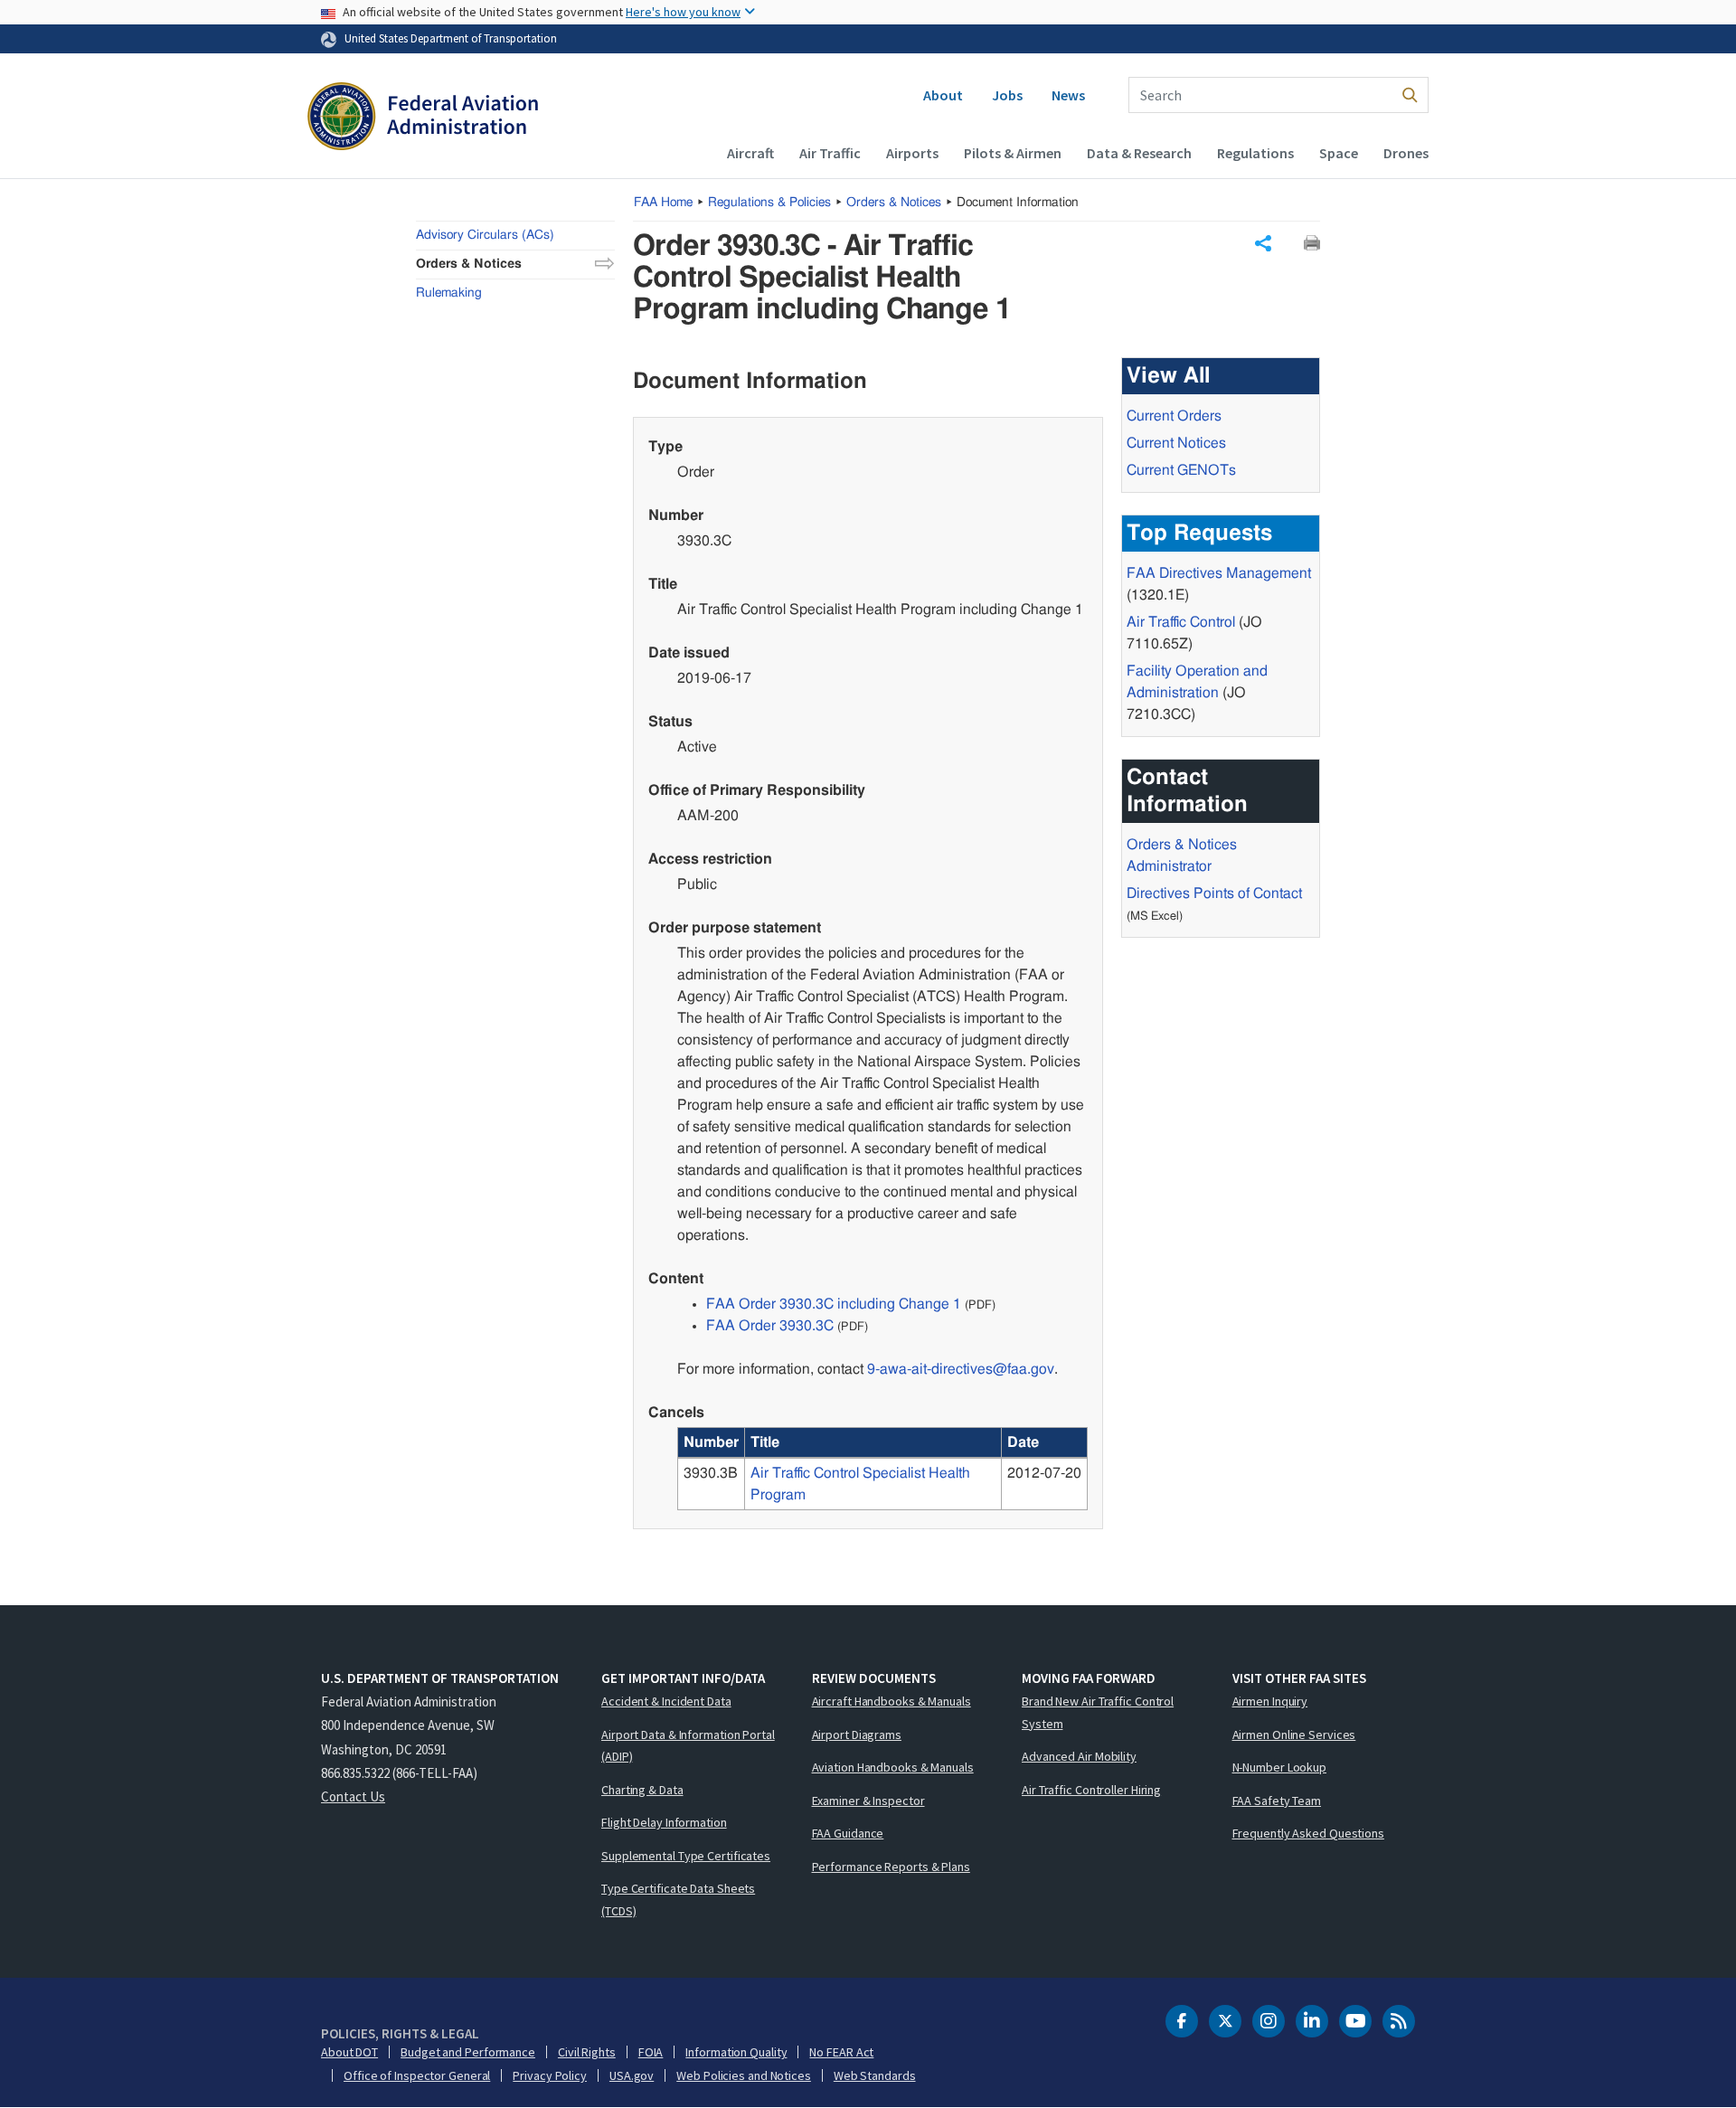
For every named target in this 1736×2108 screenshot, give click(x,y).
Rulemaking (449, 293)
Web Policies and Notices (744, 2075)
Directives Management (1219, 573)
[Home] (423, 118)
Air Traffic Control (1181, 622)
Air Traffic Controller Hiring (1091, 1790)
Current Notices (1176, 443)
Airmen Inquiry (1270, 1701)
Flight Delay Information (664, 1822)
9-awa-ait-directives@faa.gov (961, 1369)
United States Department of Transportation (451, 38)
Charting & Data (642, 1790)
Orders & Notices (894, 203)
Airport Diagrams (857, 1735)
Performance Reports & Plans (891, 1867)
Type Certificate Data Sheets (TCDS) (678, 1900)
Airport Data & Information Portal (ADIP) (688, 1746)
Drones (1406, 153)
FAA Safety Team (1277, 1801)
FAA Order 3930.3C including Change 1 (834, 1304)
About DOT (349, 2052)
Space (1339, 153)
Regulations (1255, 153)
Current (1181, 470)
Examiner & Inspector (868, 1801)
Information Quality (736, 2052)
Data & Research (1139, 153)
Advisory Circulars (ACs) (485, 235)
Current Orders (1174, 416)
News (1068, 95)
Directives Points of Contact (1214, 893)
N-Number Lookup (1280, 1767)
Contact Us (353, 1796)
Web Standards (875, 2075)
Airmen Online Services (1294, 1735)
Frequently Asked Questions (1308, 1833)
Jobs (1007, 95)
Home (663, 203)
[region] (882, 1469)
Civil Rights (587, 2052)
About (943, 95)
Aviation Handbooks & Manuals (893, 1767)
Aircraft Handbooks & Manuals (892, 1701)
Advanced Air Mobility (1079, 1756)
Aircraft (750, 153)
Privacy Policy (550, 2075)
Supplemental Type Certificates (686, 1856)
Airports (912, 153)
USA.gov (632, 2075)
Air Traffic (830, 153)
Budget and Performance (468, 2052)
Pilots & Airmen (1013, 153)
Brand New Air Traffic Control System (1098, 1712)
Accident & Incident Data (666, 1701)
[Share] (1263, 243)
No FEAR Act (841, 2052)
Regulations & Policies (769, 203)
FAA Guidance (848, 1833)
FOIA (651, 2052)
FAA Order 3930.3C (770, 1326)
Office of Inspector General (417, 2075)
